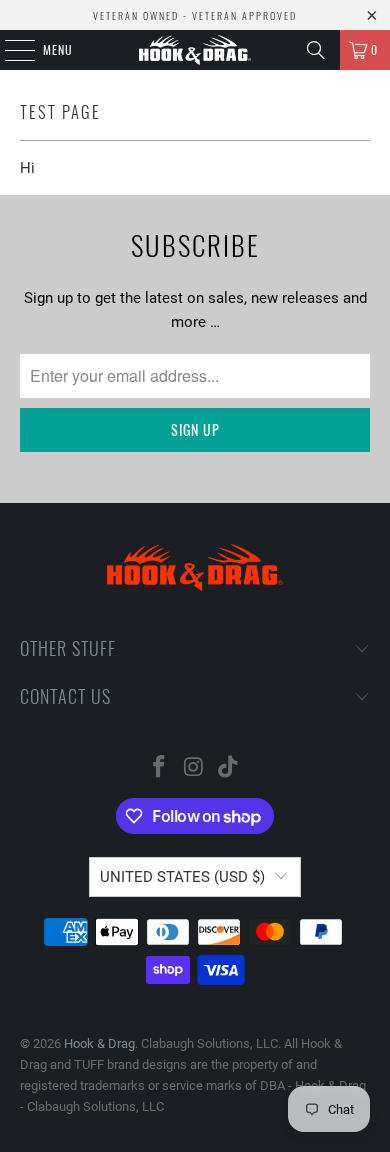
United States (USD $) (182, 877)
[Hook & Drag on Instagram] (194, 768)
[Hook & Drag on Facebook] (159, 768)
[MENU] (9, 50)
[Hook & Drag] (195, 50)
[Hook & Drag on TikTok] (229, 768)
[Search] (316, 50)
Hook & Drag (99, 1043)
